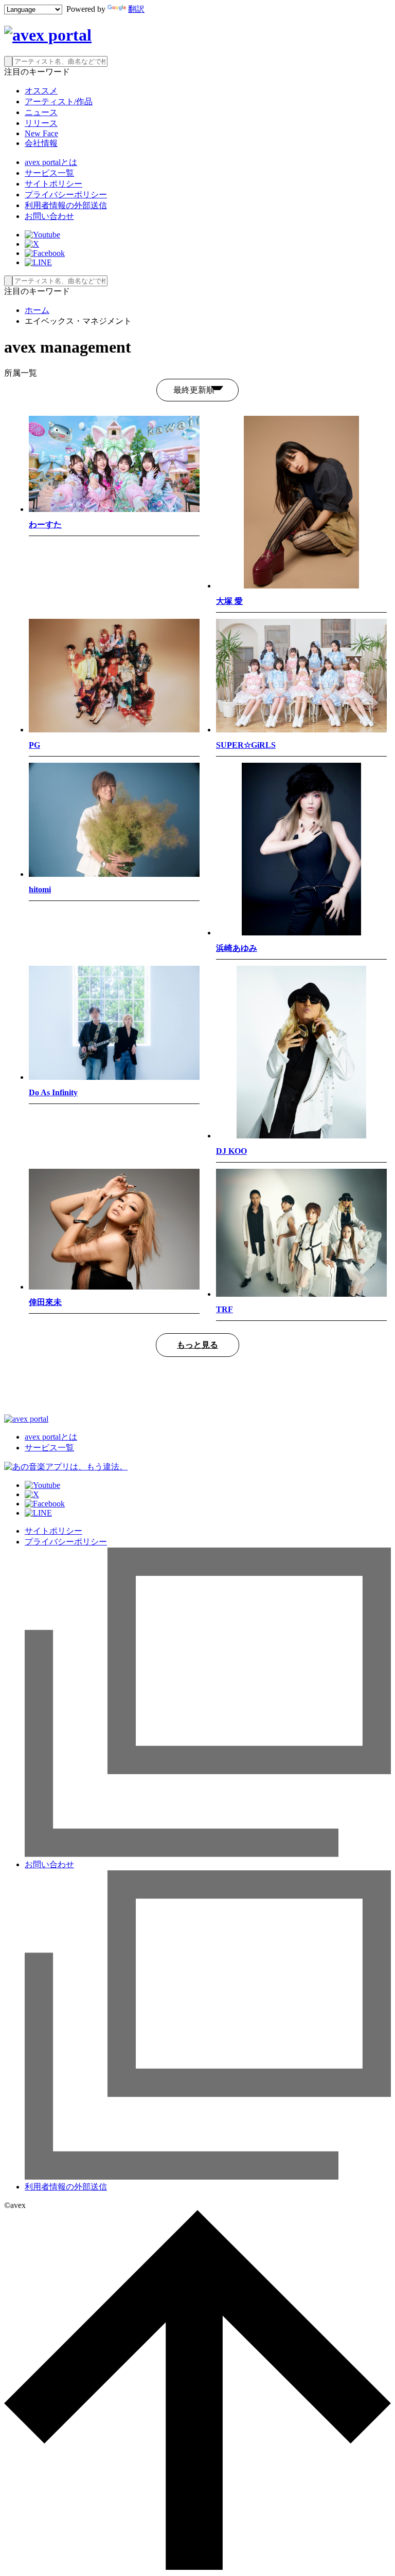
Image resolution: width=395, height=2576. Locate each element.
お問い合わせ (49, 216)
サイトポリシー (53, 184)
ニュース (41, 112)
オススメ (41, 91)
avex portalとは (51, 162)
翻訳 (136, 9)
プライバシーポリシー (66, 195)
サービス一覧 (49, 173)
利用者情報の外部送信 (66, 205)
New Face (41, 133)
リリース (41, 123)
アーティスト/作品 (59, 102)
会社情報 (41, 143)
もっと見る (197, 1345)
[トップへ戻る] (197, 2567)
